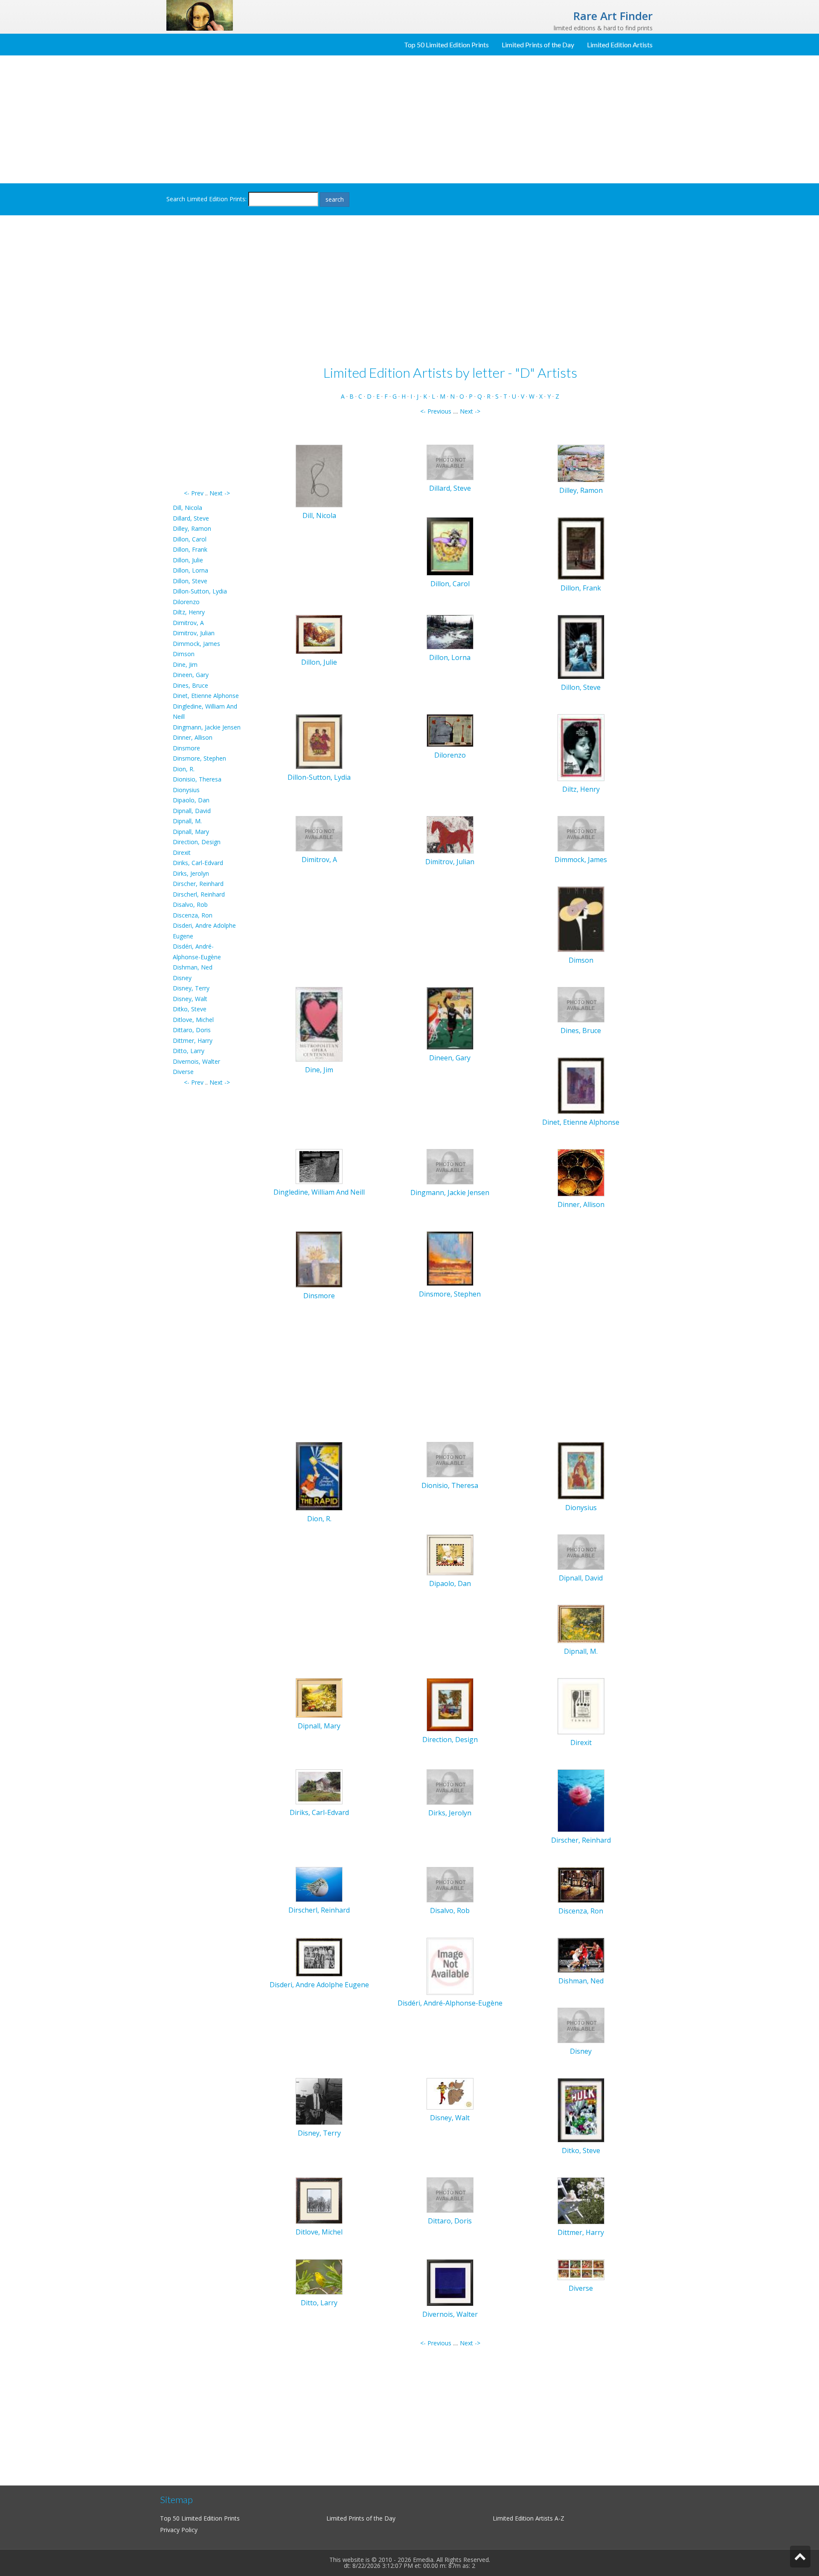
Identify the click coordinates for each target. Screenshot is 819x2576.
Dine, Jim (185, 664)
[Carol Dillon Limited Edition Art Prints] (450, 546)
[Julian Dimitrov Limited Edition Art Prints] (450, 834)
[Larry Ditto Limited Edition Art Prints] (319, 2276)
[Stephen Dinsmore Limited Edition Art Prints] (450, 1258)
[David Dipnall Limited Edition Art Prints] (581, 1551)
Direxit (182, 852)
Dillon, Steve (190, 581)
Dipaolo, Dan (191, 800)
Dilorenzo (186, 602)
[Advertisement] (409, 119)
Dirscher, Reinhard (198, 884)
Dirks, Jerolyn (191, 873)
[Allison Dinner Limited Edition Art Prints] (581, 1172)
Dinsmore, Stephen (199, 758)
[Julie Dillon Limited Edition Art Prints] (319, 634)
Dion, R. (184, 769)
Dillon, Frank (190, 549)
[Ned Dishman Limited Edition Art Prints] (581, 1955)
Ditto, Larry (189, 1051)
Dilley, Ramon (192, 528)
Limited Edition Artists (620, 45)
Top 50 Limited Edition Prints (446, 45)
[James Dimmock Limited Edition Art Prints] (581, 833)
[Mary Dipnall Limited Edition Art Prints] (319, 1698)
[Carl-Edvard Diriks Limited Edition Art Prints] (319, 1786)
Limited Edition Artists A (526, 2518)
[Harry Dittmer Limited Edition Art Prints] (581, 2200)
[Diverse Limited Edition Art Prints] (581, 2269)
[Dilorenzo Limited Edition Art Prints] (450, 730)
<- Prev (194, 493)
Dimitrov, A (188, 623)
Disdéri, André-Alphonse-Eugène (450, 2003)
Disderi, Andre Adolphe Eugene (319, 1985)
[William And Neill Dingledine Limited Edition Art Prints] (319, 1166)
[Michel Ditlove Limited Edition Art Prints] (319, 2200)
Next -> (220, 493)
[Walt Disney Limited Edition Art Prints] (450, 2093)
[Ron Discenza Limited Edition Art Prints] (581, 1884)
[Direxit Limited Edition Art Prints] (581, 1706)
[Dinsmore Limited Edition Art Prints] (319, 1259)
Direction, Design (197, 842)
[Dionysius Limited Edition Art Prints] (581, 1470)
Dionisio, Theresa (197, 779)
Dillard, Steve (191, 518)
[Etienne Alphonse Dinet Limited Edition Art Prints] (581, 1085)
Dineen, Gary (191, 675)
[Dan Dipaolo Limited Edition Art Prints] (450, 1554)
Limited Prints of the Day (538, 45)
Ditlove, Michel (193, 1020)
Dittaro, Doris (192, 1030)
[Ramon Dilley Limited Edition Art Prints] (581, 463)
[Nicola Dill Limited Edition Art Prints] (319, 476)
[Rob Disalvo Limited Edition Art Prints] (450, 1884)
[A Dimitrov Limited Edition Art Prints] (319, 833)
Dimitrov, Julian (194, 633)
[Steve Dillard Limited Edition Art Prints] (450, 462)
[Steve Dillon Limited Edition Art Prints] (581, 646)
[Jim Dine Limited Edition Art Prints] (319, 1023)
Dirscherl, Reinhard (199, 894)
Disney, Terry (191, 988)
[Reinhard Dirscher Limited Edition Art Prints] (581, 1800)
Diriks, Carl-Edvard (198, 863)
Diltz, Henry (189, 612)
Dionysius (186, 790)
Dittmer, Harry (193, 1041)
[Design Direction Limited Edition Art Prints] (450, 1704)
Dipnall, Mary (191, 832)
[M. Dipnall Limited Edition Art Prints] (581, 1623)
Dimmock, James (196, 644)
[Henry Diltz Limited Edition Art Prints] (581, 747)
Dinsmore (186, 748)
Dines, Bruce (190, 685)
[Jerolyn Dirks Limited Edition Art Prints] (450, 1786)
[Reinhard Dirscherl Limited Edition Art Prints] (319, 1884)
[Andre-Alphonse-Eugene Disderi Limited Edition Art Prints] (450, 1966)
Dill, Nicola (187, 508)
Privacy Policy (179, 2530)
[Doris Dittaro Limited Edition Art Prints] (450, 2195)
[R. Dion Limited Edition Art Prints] (319, 1475)
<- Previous (436, 411)
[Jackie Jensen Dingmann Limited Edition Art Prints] (450, 1166)
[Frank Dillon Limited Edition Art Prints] (581, 548)
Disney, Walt (190, 999)
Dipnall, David (192, 811)
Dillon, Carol (190, 539)
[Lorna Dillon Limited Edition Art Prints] (450, 631)
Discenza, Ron (193, 915)
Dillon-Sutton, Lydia (200, 591)
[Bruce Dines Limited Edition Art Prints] (581, 1004)
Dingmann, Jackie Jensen (207, 727)
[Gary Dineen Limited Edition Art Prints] (450, 1017)
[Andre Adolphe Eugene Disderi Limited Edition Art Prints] (319, 1956)
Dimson (184, 654)
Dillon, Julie (188, 560)
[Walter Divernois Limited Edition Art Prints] (450, 2282)
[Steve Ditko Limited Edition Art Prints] (581, 2109)
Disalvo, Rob (190, 904)
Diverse (183, 1072)
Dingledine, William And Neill (319, 1192)
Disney (182, 978)
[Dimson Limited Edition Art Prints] (581, 918)
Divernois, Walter (196, 1061)
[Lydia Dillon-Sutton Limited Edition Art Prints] (319, 741)
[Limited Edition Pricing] (200, 15)
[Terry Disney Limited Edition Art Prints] (319, 2101)
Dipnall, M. (187, 821)
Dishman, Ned (193, 967)
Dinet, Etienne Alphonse (206, 696)
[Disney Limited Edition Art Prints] (581, 2025)
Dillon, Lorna (190, 570)
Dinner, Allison (193, 737)
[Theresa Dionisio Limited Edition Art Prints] (450, 1459)
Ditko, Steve (190, 1009)
